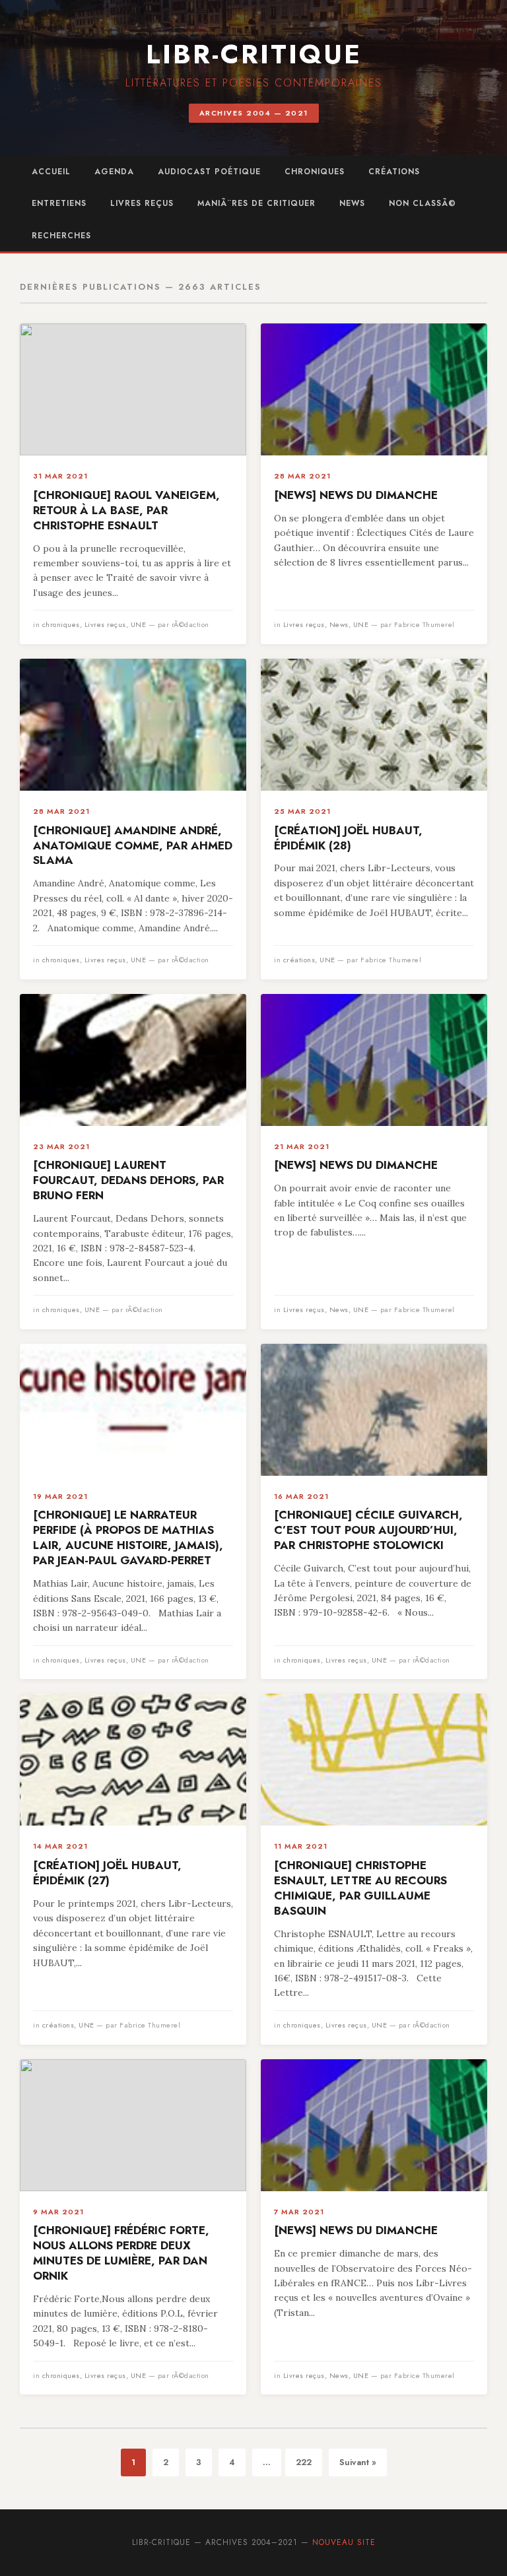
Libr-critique (254, 54)
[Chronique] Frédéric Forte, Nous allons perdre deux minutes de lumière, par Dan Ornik (121, 2253)
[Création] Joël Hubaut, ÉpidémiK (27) (107, 1873)
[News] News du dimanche (356, 495)
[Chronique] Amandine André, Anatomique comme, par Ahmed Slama (133, 845)
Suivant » (358, 2462)
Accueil (51, 172)
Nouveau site (344, 2542)
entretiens (59, 203)
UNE (139, 624)
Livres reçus (142, 203)
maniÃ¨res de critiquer (256, 203)
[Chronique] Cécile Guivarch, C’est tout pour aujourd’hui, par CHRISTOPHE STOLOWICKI (368, 1530)
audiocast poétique (209, 172)
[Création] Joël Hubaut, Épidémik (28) (348, 838)
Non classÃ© (422, 203)
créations (394, 172)
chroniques (315, 172)
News (352, 203)
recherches (61, 236)
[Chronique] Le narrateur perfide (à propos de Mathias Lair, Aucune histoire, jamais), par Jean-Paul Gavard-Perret (128, 1537)
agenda (114, 172)
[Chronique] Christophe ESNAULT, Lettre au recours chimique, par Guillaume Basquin (360, 1888)
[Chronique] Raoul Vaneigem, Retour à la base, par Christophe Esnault (126, 510)
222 (304, 2462)
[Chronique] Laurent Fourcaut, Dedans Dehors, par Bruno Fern (128, 1180)
